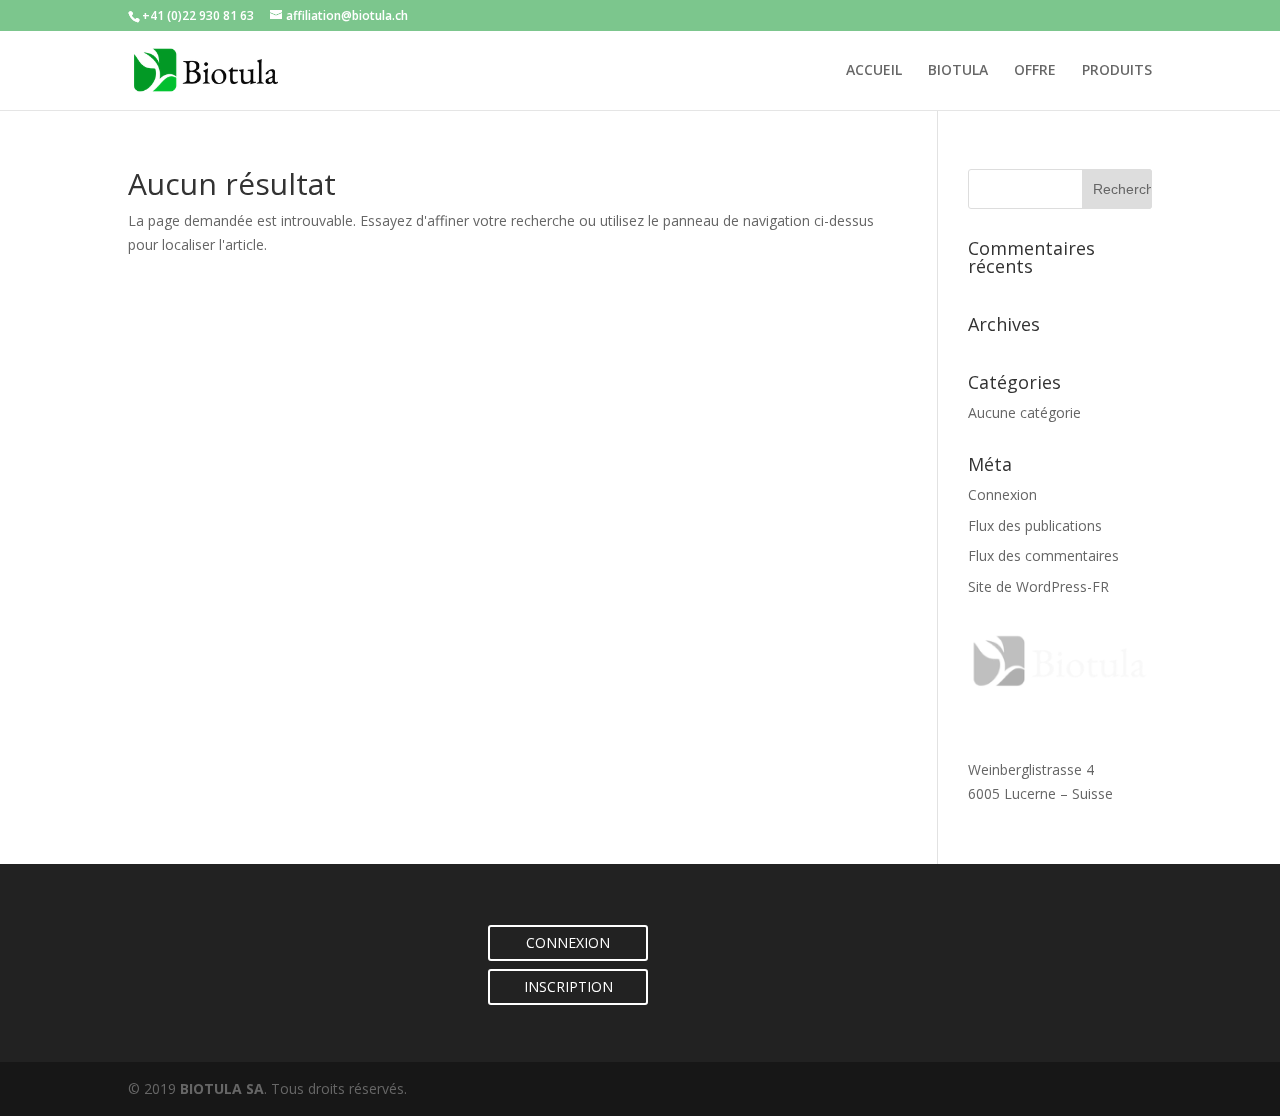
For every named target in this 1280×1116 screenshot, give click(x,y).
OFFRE (1035, 71)
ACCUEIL (874, 71)
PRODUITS (1117, 71)
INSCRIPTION (568, 986)
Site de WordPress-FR (1038, 586)
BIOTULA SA (222, 1088)
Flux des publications (1035, 525)
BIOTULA (958, 71)
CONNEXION (568, 942)
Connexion (1002, 494)
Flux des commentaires (1043, 555)
